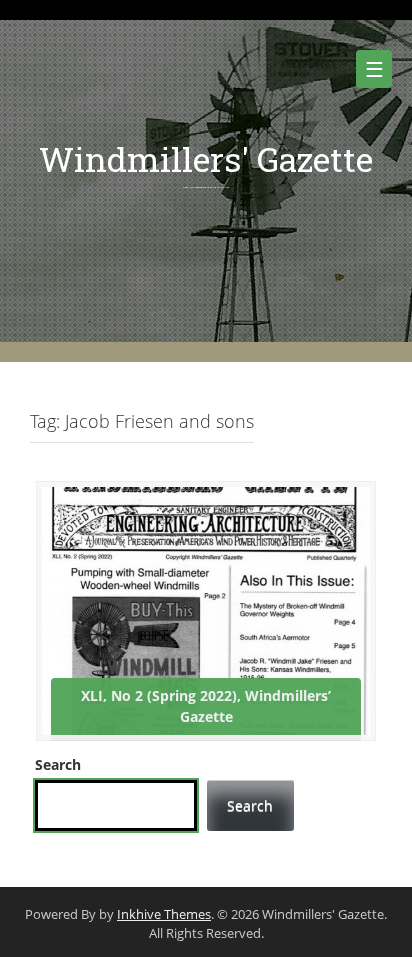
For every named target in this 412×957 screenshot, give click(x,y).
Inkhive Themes (164, 914)
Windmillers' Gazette (206, 158)
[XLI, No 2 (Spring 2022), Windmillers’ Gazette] (206, 609)
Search (58, 764)
